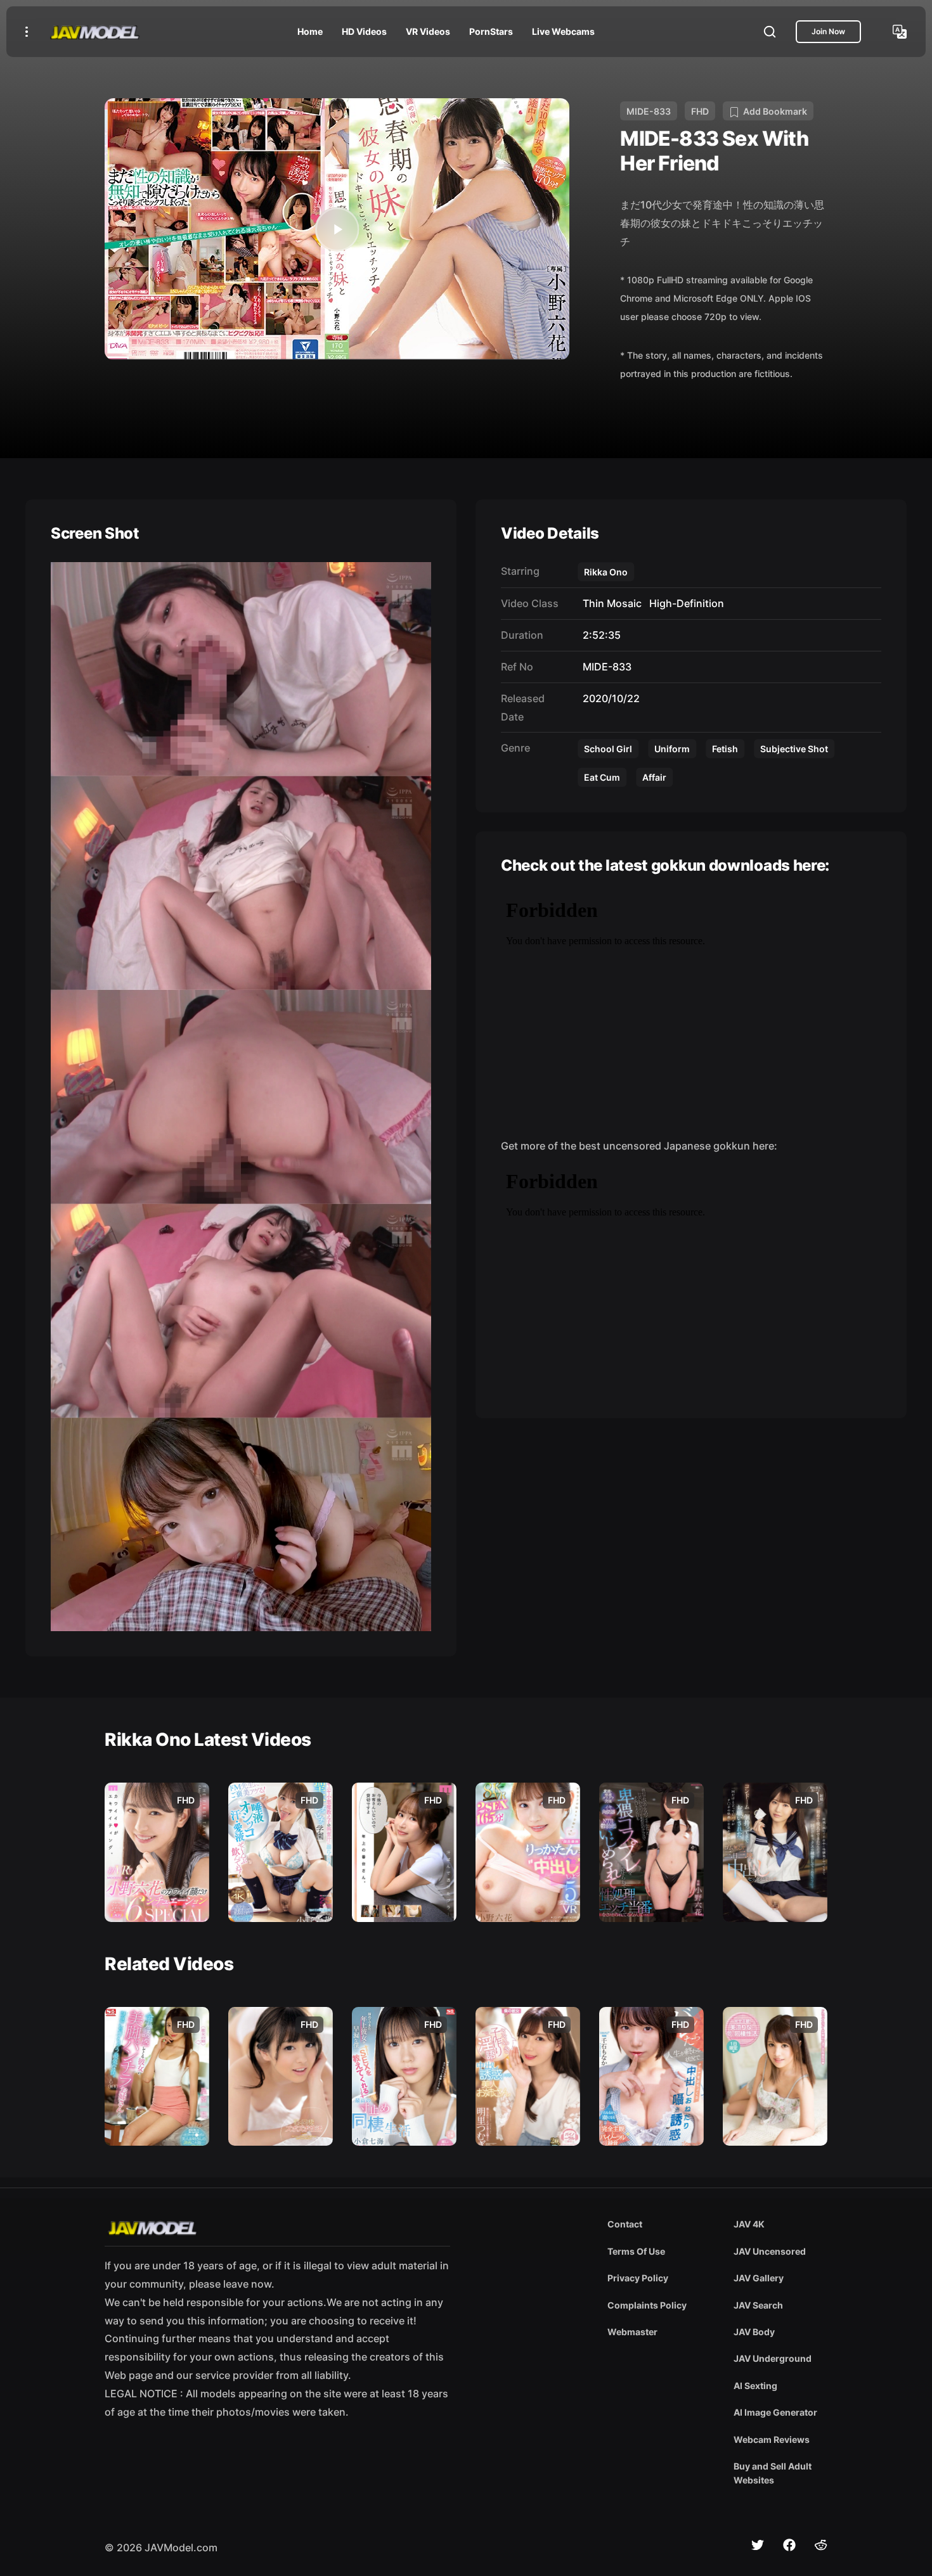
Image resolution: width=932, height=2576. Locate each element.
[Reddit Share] (821, 2545)
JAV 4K (749, 2224)
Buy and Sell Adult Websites (773, 2473)
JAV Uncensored (770, 2251)
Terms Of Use (636, 2251)
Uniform (672, 749)
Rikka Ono (606, 572)
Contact (625, 2224)
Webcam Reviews (772, 2439)
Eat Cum (602, 777)
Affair (654, 777)
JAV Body (754, 2332)
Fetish (725, 749)
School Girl (608, 749)
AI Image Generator (775, 2412)
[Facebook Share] (789, 2545)
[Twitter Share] (758, 2545)
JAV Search (758, 2305)
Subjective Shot (794, 749)
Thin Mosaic (610, 603)
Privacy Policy (638, 2278)
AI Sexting (755, 2386)
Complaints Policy (647, 2305)
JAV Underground (773, 2358)
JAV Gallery (759, 2278)
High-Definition (684, 603)
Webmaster (632, 2332)
